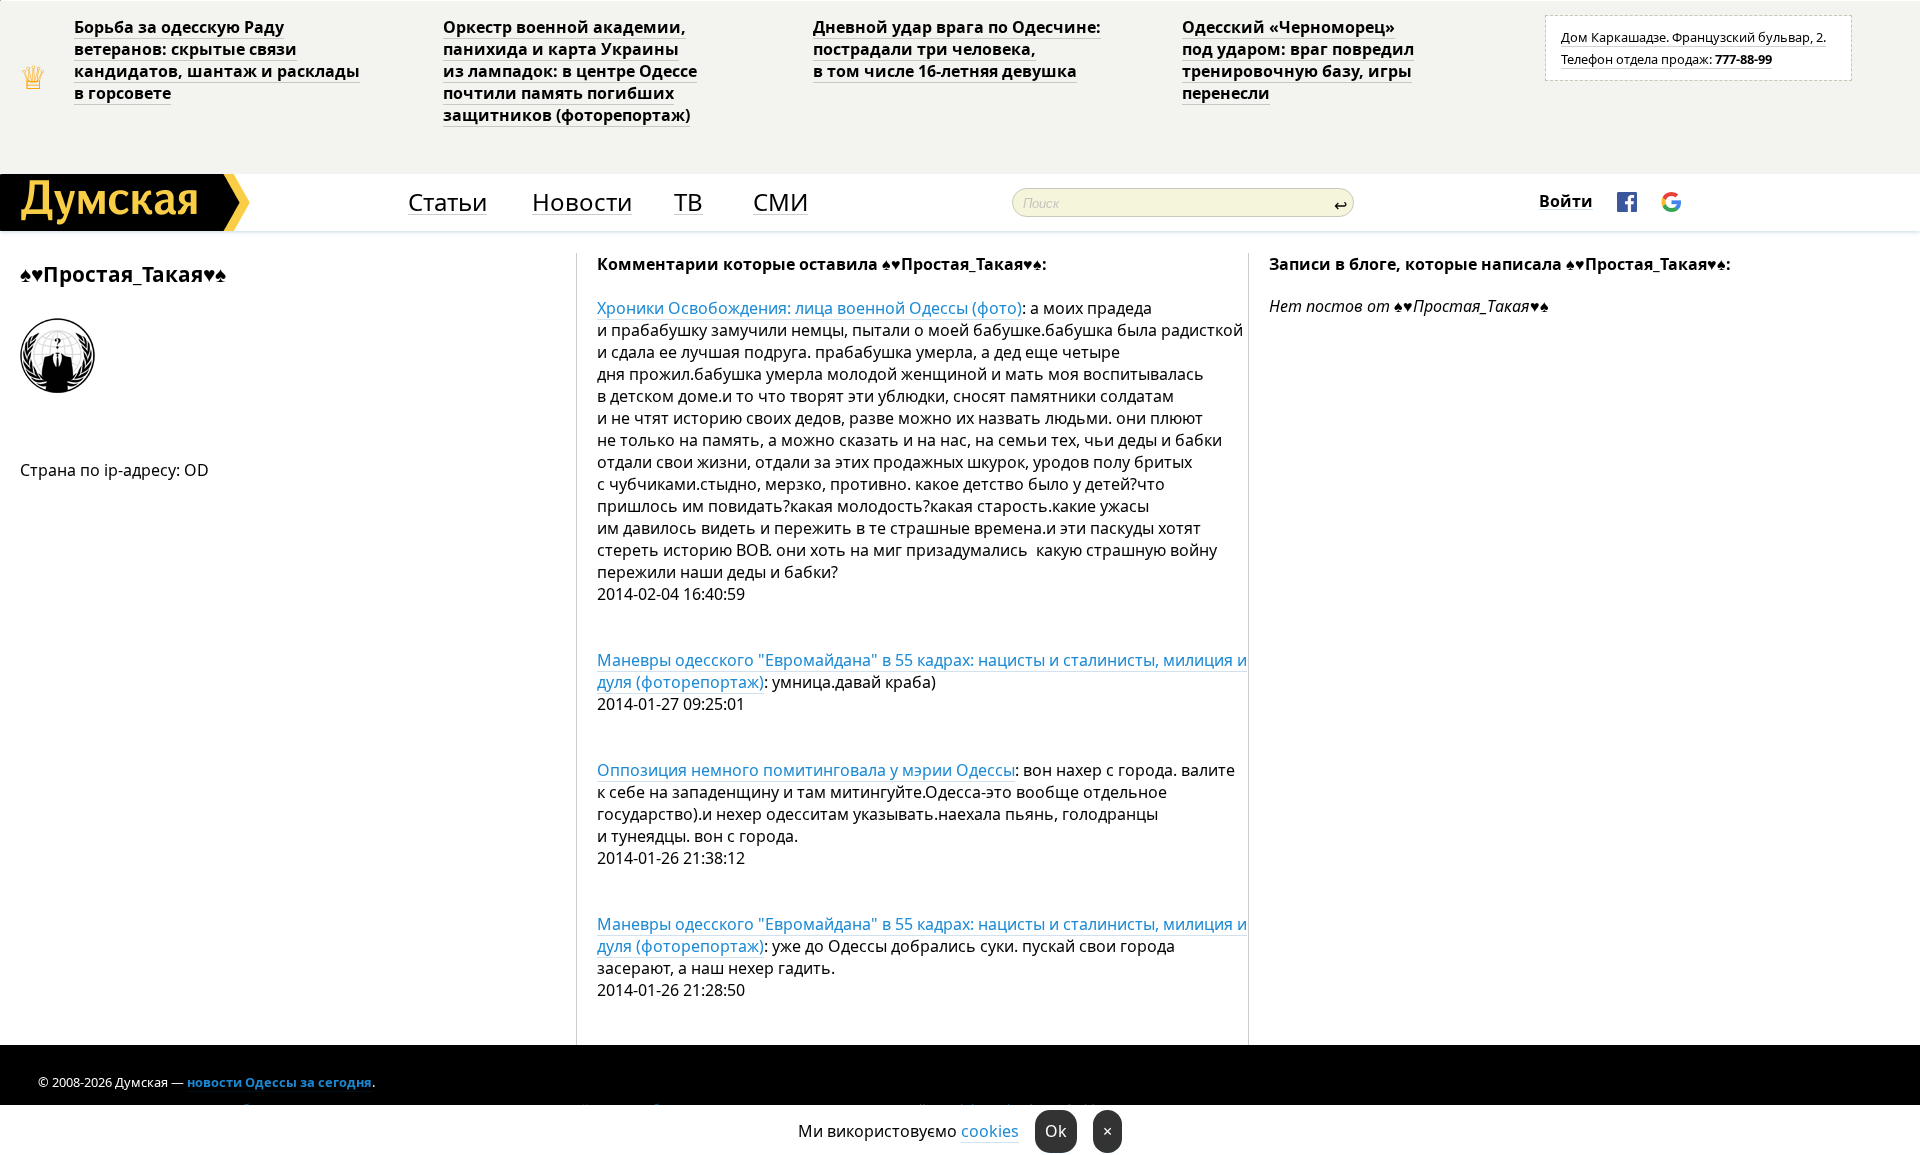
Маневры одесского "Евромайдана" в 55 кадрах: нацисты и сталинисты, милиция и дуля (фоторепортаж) (922, 671)
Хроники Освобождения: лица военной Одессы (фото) (809, 308)
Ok (1056, 1131)
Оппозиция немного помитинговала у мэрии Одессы (806, 770)
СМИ (780, 202)
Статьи (447, 202)
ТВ (688, 202)
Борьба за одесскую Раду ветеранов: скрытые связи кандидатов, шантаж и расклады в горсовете (217, 60)
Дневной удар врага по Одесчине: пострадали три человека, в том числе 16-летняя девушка (957, 49)
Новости (582, 202)
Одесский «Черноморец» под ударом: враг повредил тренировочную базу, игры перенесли (1298, 60)
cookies (990, 1131)
